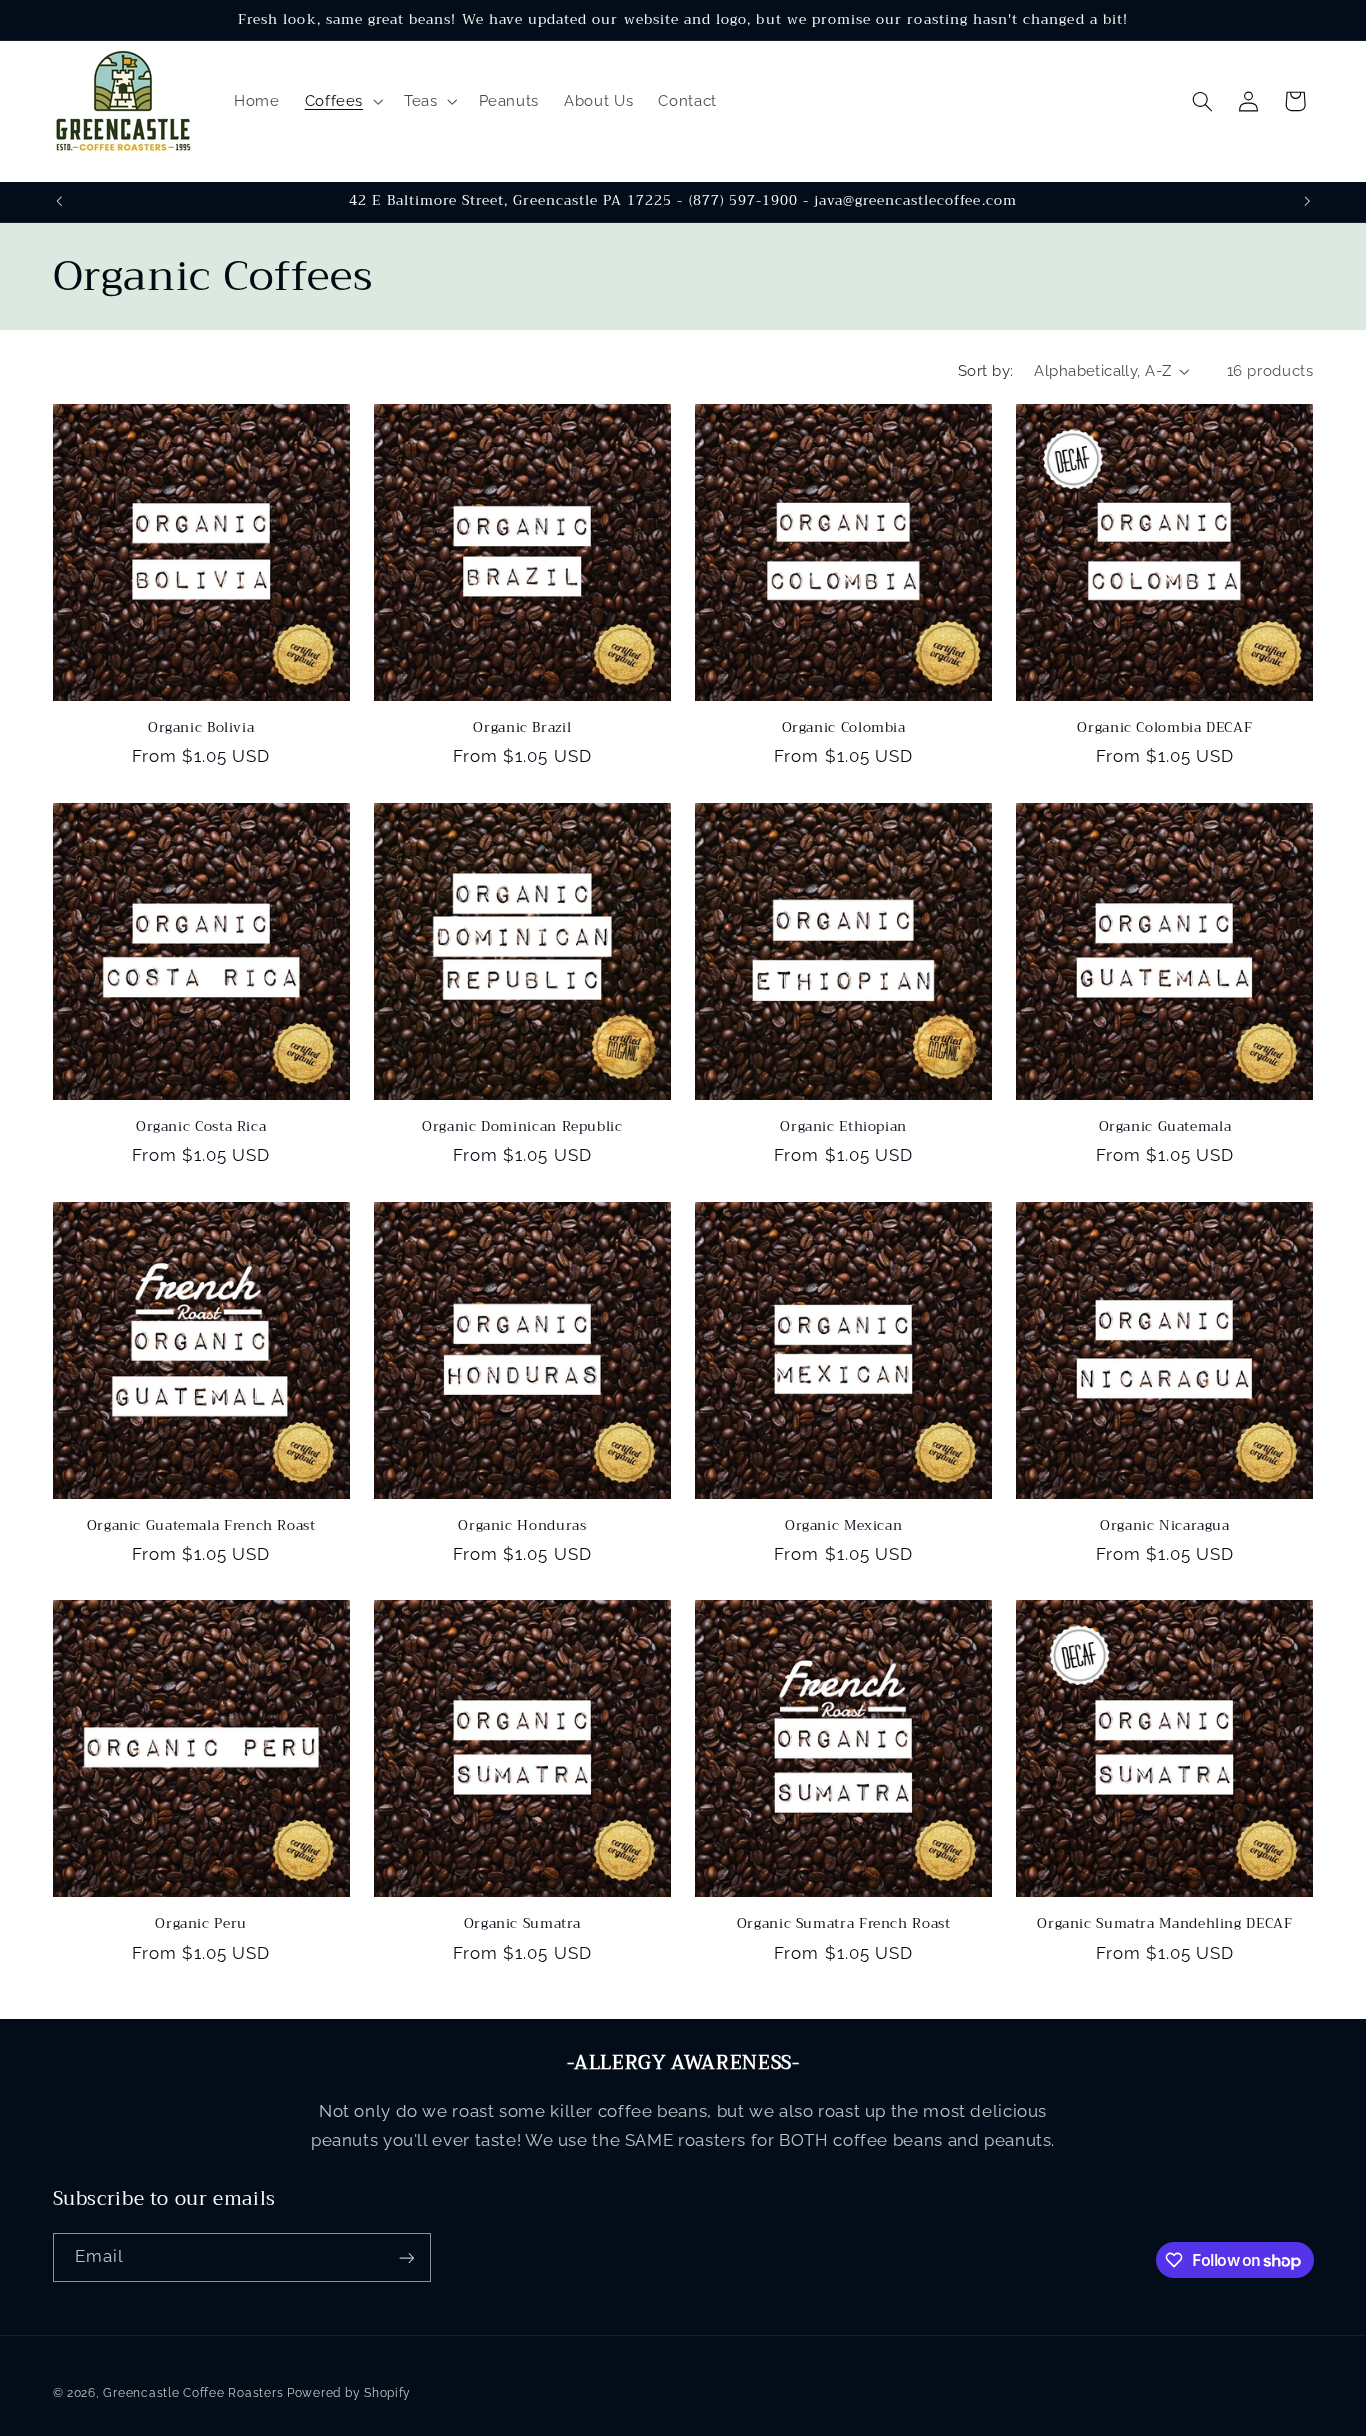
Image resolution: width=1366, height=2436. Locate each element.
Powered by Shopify (349, 2393)
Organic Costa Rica (201, 1127)
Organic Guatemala (1165, 1127)
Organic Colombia (844, 728)
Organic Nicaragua (1165, 1526)
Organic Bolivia (201, 728)
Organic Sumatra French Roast (844, 1924)
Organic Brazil (522, 728)
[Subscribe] (406, 2257)
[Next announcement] (1307, 202)
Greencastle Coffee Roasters (193, 2393)
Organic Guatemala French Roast (201, 1526)
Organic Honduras (522, 1526)
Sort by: (985, 370)
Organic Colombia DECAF (1164, 728)
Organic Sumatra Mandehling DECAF (1164, 1924)
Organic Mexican (843, 1526)
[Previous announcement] (59, 202)
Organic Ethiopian (843, 1127)
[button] (341, 101)
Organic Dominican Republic (522, 1127)
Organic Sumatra (522, 1924)
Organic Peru (201, 1924)
